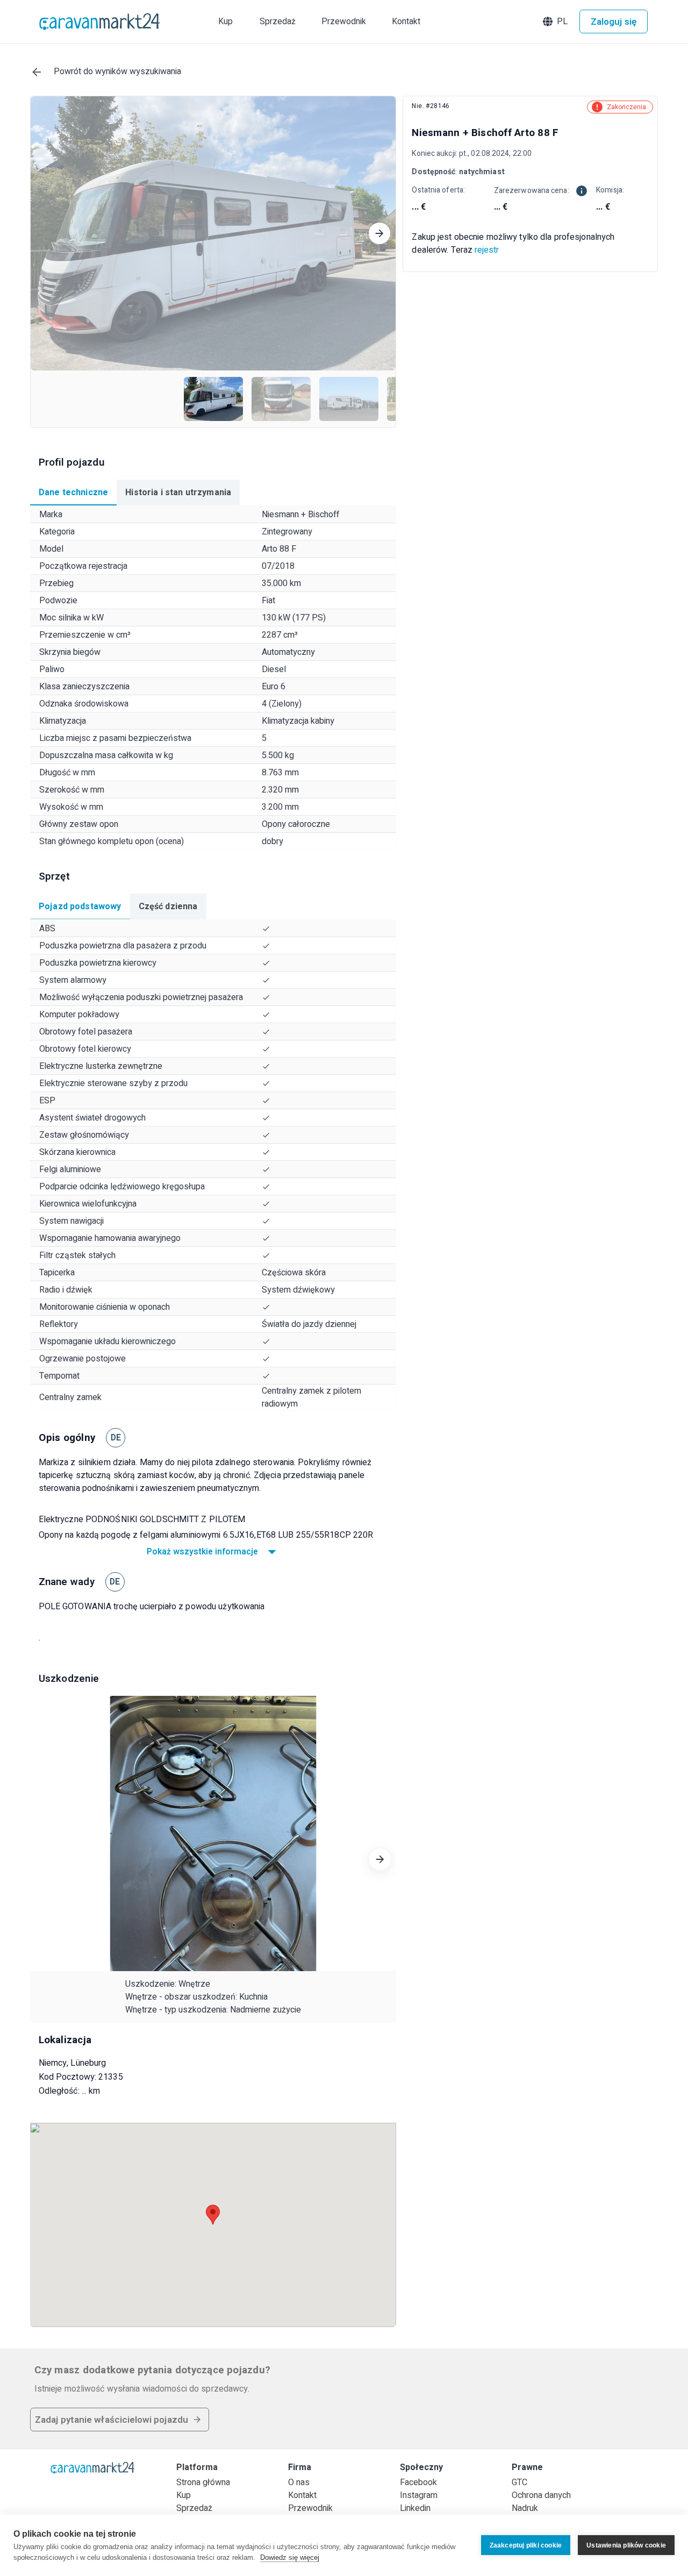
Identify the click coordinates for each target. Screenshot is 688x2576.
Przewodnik (310, 2508)
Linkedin (415, 2508)
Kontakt (302, 2495)
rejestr (487, 250)
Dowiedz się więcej (290, 2557)
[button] (556, 22)
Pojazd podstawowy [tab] (80, 907)
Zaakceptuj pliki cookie (526, 2545)
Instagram (419, 2495)
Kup (184, 2495)
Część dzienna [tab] (168, 907)
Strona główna (203, 2482)
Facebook (418, 2482)
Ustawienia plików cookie (626, 2545)
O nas (299, 2482)
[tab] (73, 493)
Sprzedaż (194, 2508)
